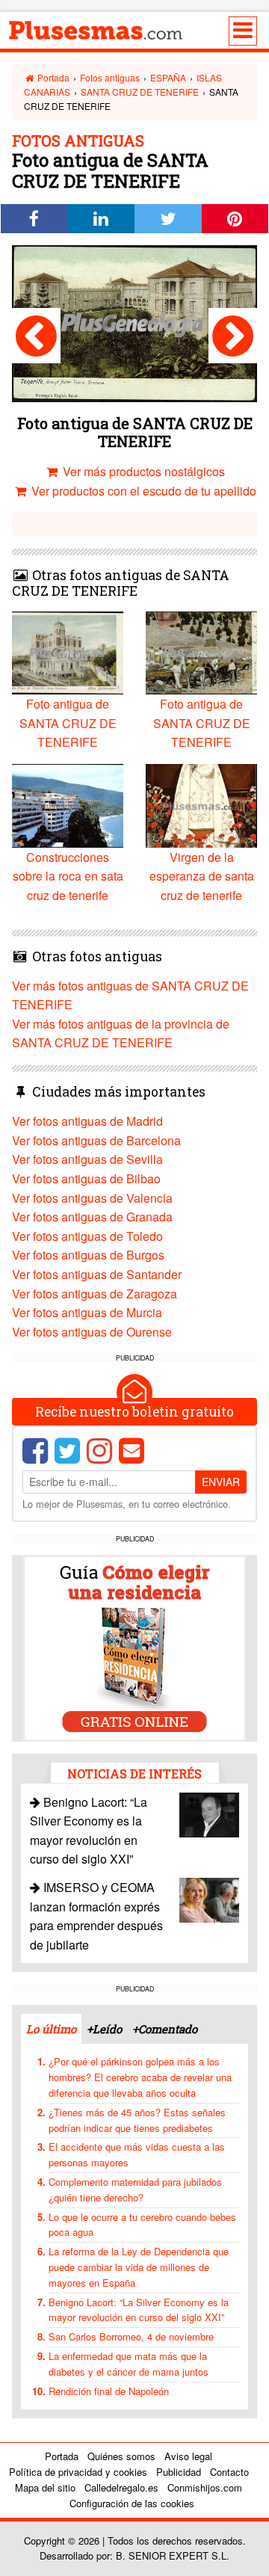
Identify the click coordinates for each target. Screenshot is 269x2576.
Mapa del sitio (45, 2487)
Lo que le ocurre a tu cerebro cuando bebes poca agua (142, 2225)
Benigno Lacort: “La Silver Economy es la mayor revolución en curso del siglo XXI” (139, 2310)
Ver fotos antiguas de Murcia (87, 1312)
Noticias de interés (134, 1774)
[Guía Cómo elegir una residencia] (134, 1646)
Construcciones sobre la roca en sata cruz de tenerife (68, 876)
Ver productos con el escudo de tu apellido (142, 491)
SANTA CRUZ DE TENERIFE (140, 92)
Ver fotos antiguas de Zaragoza (95, 1294)
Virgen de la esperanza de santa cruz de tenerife (202, 876)
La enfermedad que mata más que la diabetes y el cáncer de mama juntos (129, 2364)
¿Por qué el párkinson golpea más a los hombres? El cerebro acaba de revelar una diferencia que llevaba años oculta (140, 2077)
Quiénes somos (121, 2456)
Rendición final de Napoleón (109, 2391)
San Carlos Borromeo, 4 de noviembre (131, 2336)
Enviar (221, 1482)
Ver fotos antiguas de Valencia (92, 1198)
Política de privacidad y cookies (78, 2472)
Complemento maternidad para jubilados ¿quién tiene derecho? (135, 2190)
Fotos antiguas (110, 77)
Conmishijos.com (205, 2487)
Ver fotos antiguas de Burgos (88, 1255)
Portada (52, 77)
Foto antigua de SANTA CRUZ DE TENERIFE (68, 723)
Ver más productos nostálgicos (142, 471)
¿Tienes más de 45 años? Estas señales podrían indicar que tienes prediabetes (137, 2120)
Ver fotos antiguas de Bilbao (86, 1178)
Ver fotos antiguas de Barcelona (96, 1140)
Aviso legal (188, 2456)
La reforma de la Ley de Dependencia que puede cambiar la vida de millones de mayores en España (139, 2267)
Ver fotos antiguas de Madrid (87, 1121)
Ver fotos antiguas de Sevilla (87, 1159)
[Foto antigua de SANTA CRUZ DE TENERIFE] (36, 336)
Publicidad (179, 2472)
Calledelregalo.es (121, 2487)
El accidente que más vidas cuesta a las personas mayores (137, 2154)
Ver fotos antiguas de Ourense (92, 1332)
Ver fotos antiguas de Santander (97, 1274)
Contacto (229, 2472)
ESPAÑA (168, 77)
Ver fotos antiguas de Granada (92, 1217)
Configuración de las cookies (132, 2503)
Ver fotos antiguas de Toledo (87, 1236)
